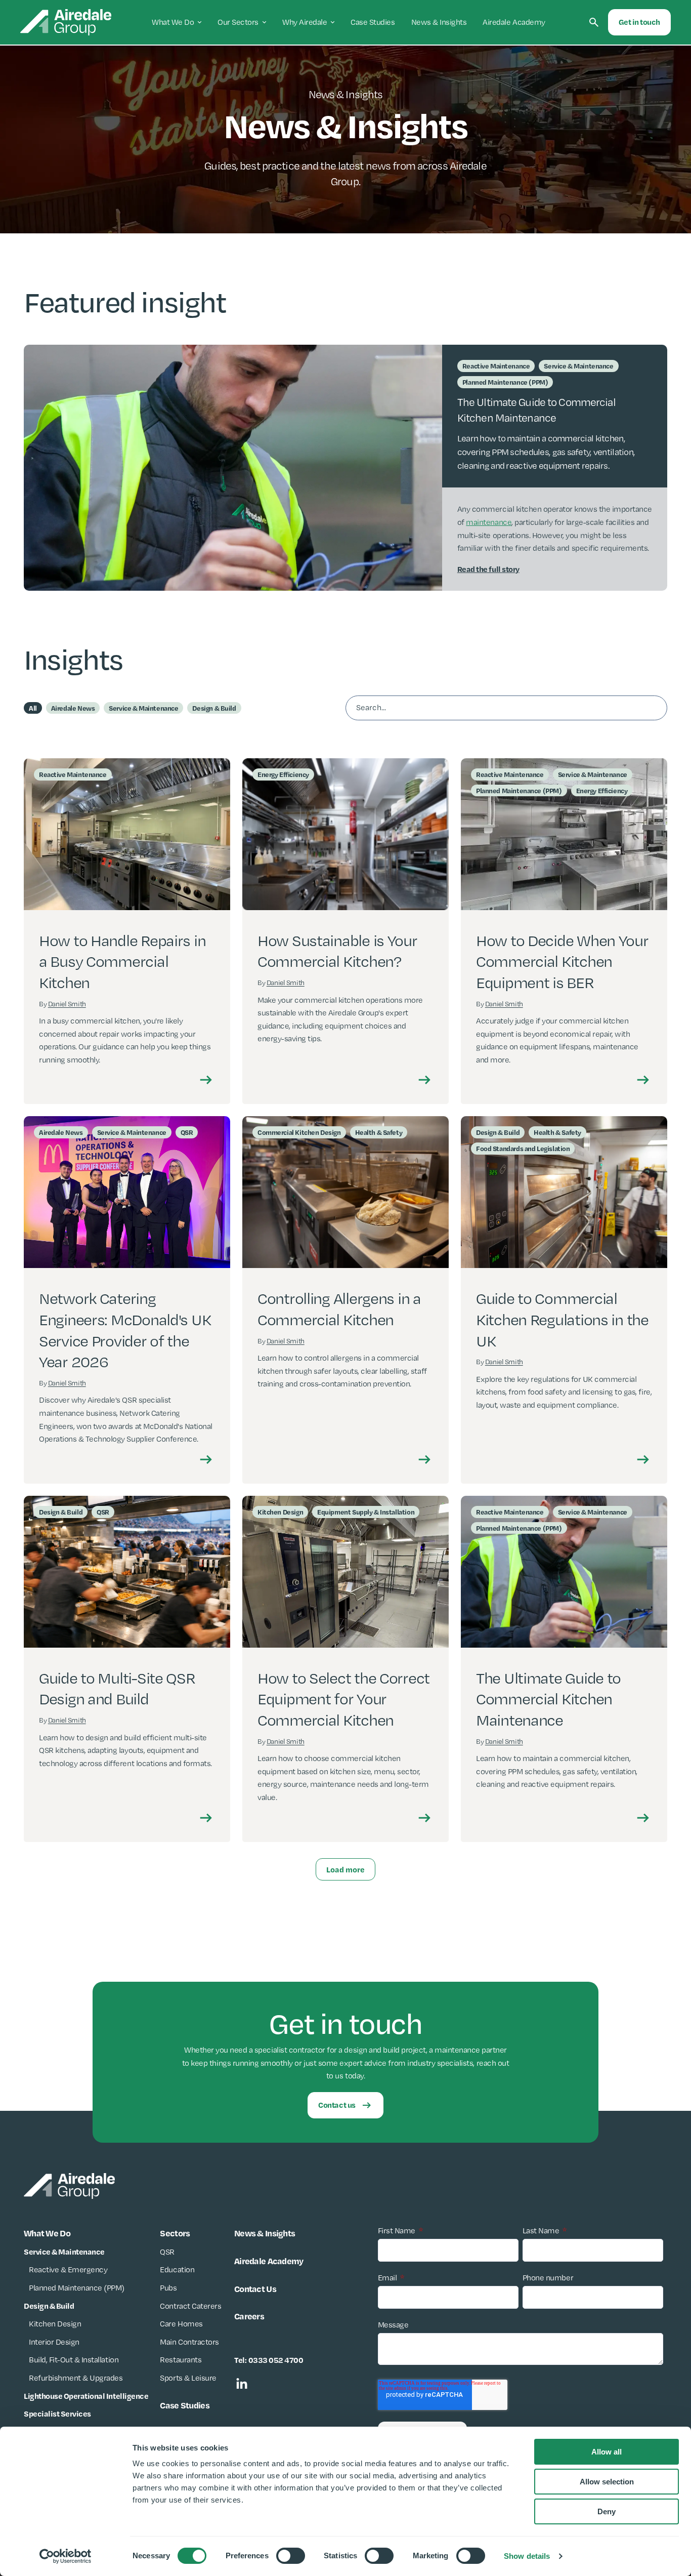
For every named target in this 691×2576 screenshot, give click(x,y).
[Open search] (594, 22)
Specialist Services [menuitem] (57, 2414)
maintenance (489, 522)
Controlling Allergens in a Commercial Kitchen (339, 1309)
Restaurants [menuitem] (181, 2360)
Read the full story (488, 569)
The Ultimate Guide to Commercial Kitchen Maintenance (548, 1699)
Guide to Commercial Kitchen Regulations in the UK (562, 1319)
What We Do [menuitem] (47, 2233)
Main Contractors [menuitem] (189, 2342)
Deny (607, 2511)
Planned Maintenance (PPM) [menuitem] (77, 2288)
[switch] (291, 2556)
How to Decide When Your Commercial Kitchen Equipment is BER (562, 962)
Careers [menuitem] (249, 2316)
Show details (527, 2556)
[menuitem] (86, 2396)
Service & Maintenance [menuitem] (64, 2252)
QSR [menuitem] (167, 2252)
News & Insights (439, 22)
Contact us (337, 2105)
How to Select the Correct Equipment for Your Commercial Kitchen (343, 1699)
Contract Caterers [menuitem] (190, 2306)
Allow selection (607, 2482)
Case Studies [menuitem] (184, 2405)
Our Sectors (238, 22)
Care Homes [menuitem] (181, 2324)
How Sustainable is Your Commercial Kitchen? (337, 951)
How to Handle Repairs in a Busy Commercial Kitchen (122, 962)
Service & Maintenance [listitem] (143, 708)
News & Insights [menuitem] (265, 2233)
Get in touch (639, 22)
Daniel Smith (67, 1004)
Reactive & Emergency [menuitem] (68, 2270)
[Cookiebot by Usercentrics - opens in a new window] (66, 2556)
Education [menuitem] (177, 2270)
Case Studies (373, 22)
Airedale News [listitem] (73, 708)
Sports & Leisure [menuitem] (188, 2378)
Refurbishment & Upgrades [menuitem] (76, 2378)
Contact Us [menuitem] (255, 2288)
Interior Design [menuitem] (54, 2342)
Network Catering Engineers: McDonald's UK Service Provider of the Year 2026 (125, 1330)
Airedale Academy (514, 22)
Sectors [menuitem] (175, 2233)
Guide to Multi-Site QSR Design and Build (117, 1689)
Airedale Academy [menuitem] (269, 2261)
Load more (345, 1869)
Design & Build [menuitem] (49, 2306)
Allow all (607, 2452)
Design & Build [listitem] (214, 708)
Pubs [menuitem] (168, 2288)
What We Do (173, 22)
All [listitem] (33, 708)
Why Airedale (305, 22)
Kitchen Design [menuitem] (55, 2324)
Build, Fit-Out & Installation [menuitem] (74, 2360)
